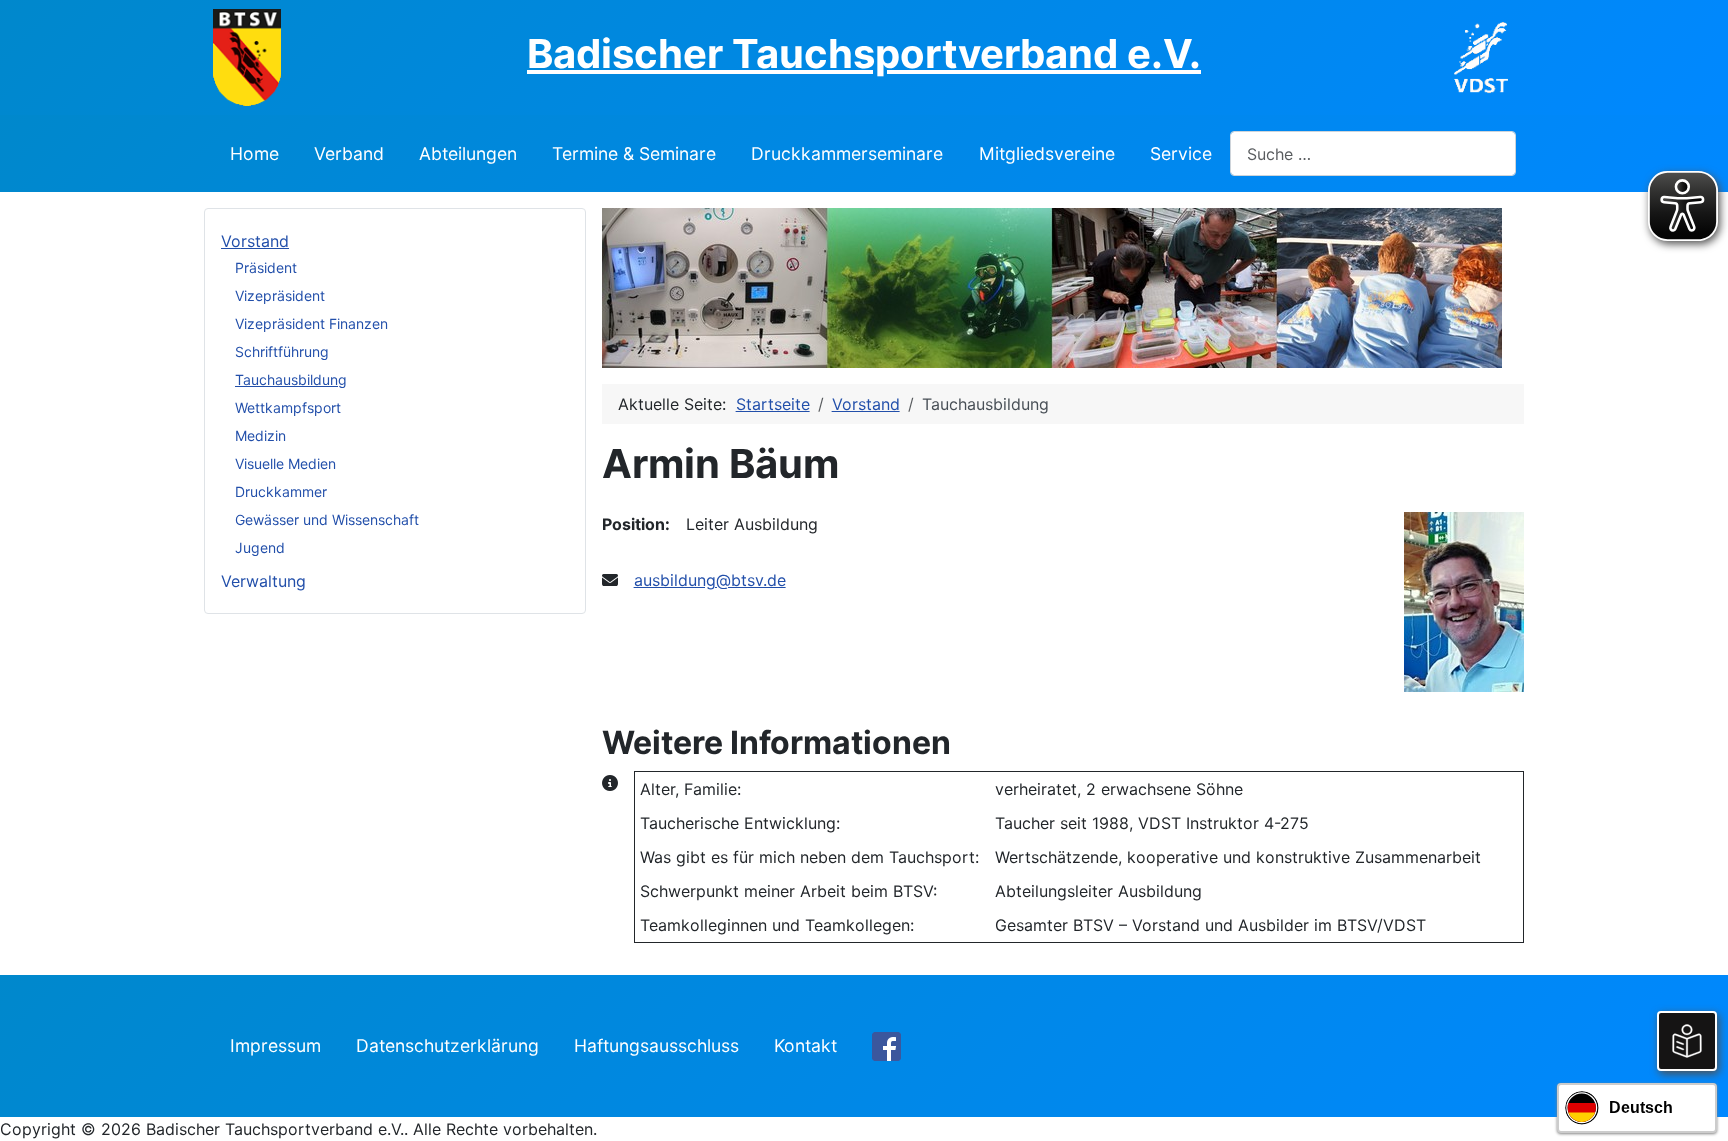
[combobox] (1373, 153)
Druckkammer (281, 491)
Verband (349, 153)
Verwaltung (263, 581)
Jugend (260, 547)
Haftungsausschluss (656, 1045)
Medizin (260, 435)
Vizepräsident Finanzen (311, 323)
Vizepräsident (280, 295)
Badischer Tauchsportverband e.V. (864, 53)
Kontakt (805, 1045)
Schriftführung (282, 351)
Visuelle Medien (285, 463)
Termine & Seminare (634, 153)
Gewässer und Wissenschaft (327, 519)
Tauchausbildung (291, 379)
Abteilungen (468, 153)
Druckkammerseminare (847, 153)
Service (1181, 153)
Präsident (266, 267)
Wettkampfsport (288, 407)
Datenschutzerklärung (447, 1045)
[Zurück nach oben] (1693, 1104)
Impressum (275, 1045)
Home (254, 153)
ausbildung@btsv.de (710, 580)
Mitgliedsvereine (1047, 153)
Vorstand (255, 241)
